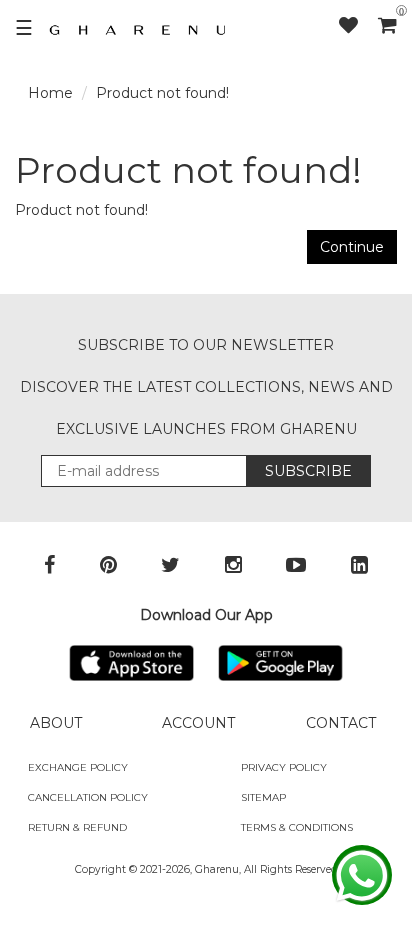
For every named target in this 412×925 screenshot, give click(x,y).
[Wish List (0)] (358, 25)
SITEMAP (263, 797)
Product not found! (162, 93)
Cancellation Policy (88, 797)
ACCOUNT (198, 723)
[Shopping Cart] (387, 25)
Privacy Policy (284, 767)
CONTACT (341, 723)
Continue (352, 247)
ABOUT (56, 723)
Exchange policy (78, 767)
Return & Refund (77, 827)
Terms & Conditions (297, 827)
